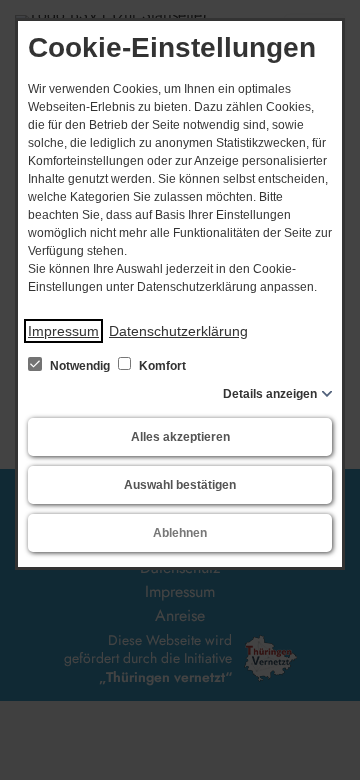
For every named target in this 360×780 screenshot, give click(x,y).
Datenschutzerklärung (178, 331)
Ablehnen (180, 533)
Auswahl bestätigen (180, 485)
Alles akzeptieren (180, 437)
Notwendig (80, 366)
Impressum (63, 331)
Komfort (161, 366)
